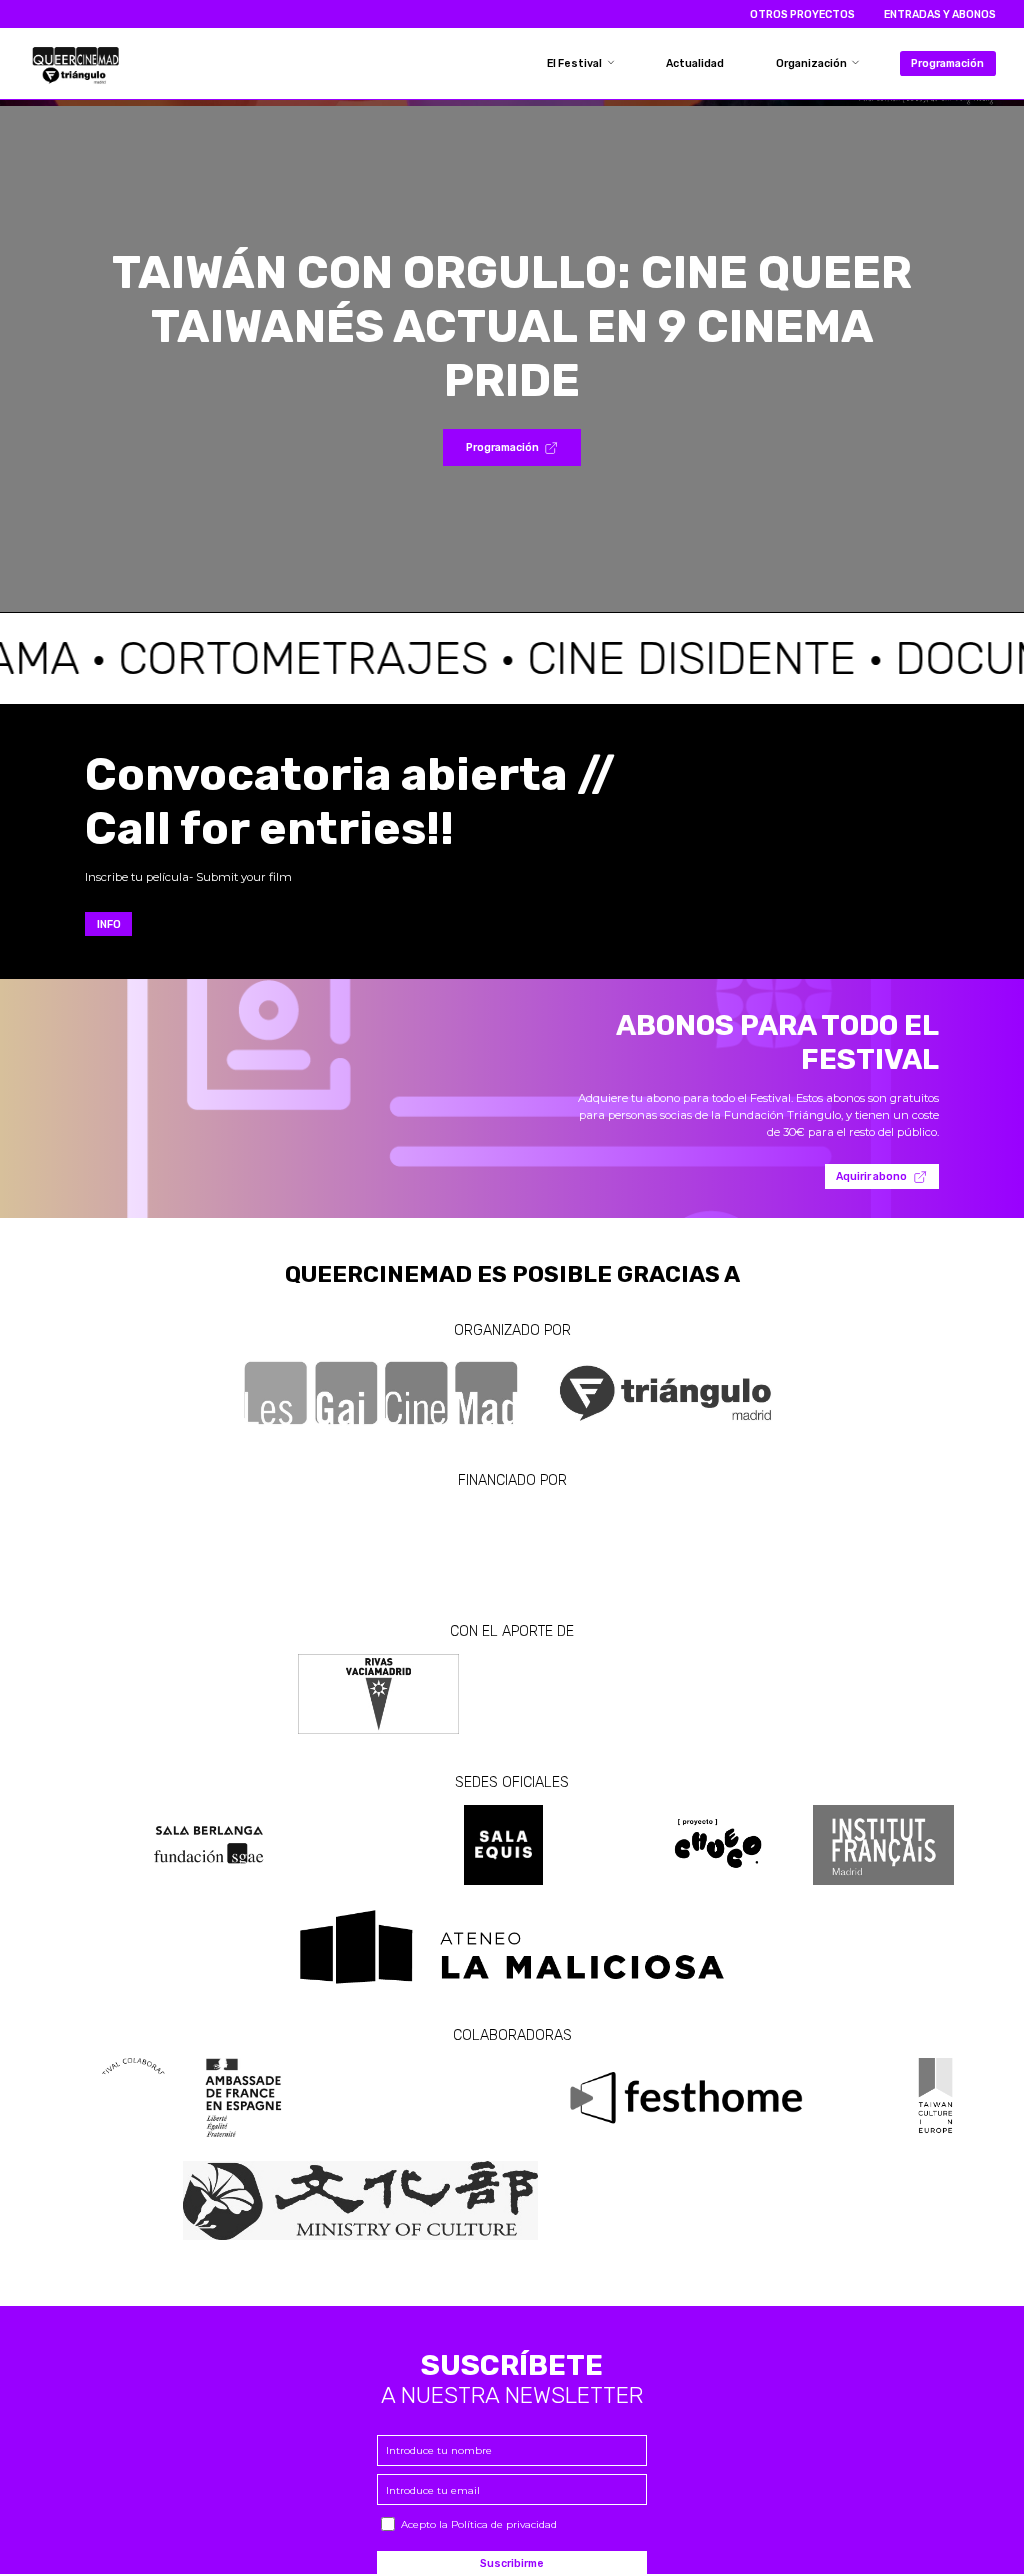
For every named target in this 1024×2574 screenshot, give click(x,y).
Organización (812, 63)
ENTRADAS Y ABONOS (940, 14)
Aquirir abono (871, 1176)
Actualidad (695, 63)
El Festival (575, 63)
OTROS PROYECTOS (802, 14)
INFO (109, 924)
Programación (947, 63)
